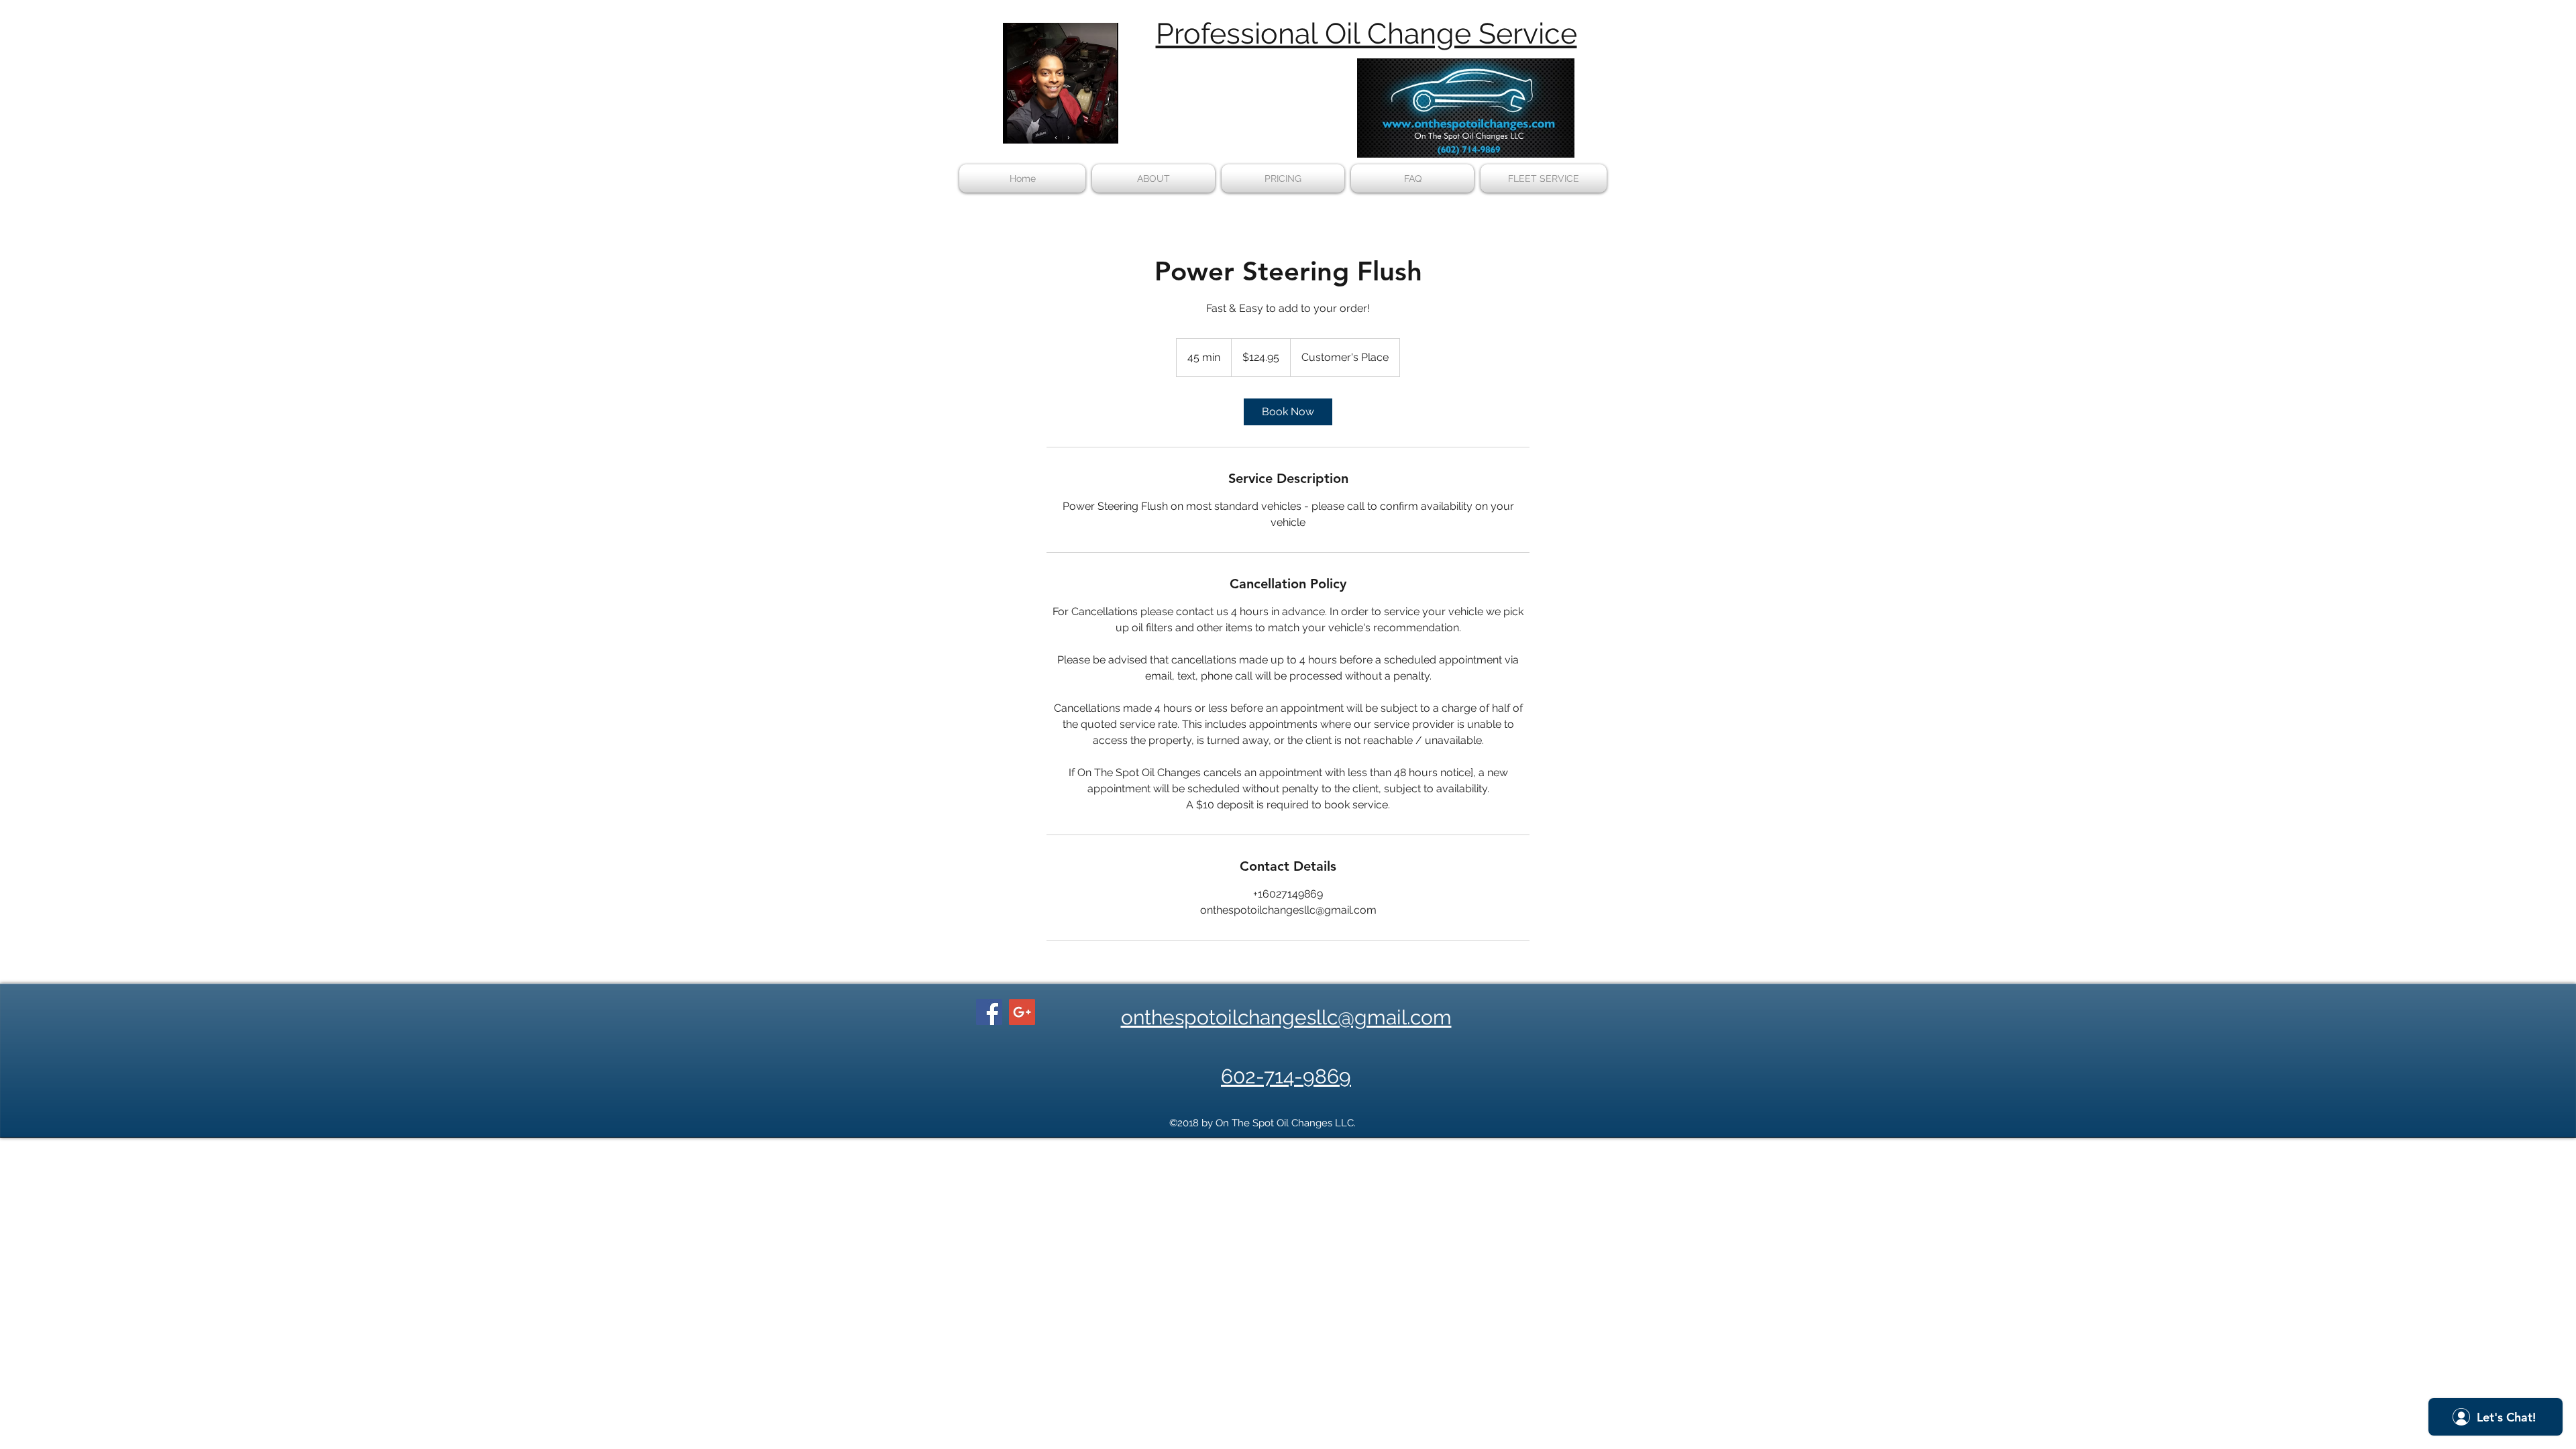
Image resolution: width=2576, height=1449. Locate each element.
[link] (1288, 412)
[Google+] (1022, 1012)
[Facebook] (989, 1012)
